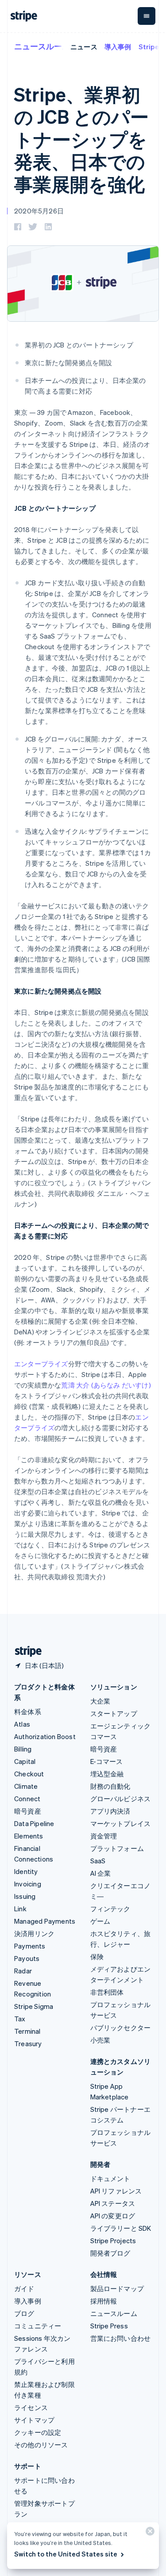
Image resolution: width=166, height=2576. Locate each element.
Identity (26, 1871)
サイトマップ (34, 2420)
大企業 (100, 1701)
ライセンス (31, 2407)
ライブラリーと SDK (121, 2228)
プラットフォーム (117, 1848)
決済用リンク (34, 1933)
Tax (20, 2019)
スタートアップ (114, 1713)
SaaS (98, 1861)
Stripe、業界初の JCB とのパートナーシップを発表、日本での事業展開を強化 (81, 139)
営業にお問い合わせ (121, 2338)
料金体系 (28, 1712)
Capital (25, 1761)
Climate (26, 1786)
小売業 (100, 2040)
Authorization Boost (45, 1736)
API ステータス (113, 2203)
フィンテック (110, 1909)
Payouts (27, 1958)
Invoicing (28, 1884)
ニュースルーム (42, 46)
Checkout (29, 1774)
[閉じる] (149, 2533)
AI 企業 (101, 1873)
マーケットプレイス (121, 1823)
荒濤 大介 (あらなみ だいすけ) (106, 1385)
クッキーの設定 (38, 2432)
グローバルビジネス (121, 1799)
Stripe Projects (113, 2241)
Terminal (27, 2031)
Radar (23, 1971)
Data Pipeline (34, 1823)
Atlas (22, 1724)
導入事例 (118, 47)
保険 (97, 1957)
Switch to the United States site (66, 2554)
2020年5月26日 (39, 211)
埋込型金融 (107, 1774)
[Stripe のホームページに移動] (25, 1651)
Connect (27, 1799)
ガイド (24, 2288)
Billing (23, 1749)
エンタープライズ (41, 1364)
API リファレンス (116, 2191)
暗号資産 (28, 1811)
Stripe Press (109, 2326)
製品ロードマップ (117, 2288)
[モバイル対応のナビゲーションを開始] (147, 16)
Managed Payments (45, 1921)
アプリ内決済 (110, 1811)
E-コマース (107, 1761)
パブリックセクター (121, 2028)
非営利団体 (107, 1992)
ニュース (84, 47)
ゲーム (100, 1921)
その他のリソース (41, 2445)
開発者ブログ (110, 2253)
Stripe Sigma (34, 2006)
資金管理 (104, 1836)
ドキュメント (110, 2178)
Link (20, 1909)
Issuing (25, 1896)
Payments (30, 1946)
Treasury (28, 2043)
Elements (29, 1836)
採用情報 (104, 2301)
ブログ (24, 2313)
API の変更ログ (113, 2216)
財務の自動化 (110, 1786)
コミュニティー (38, 2326)
